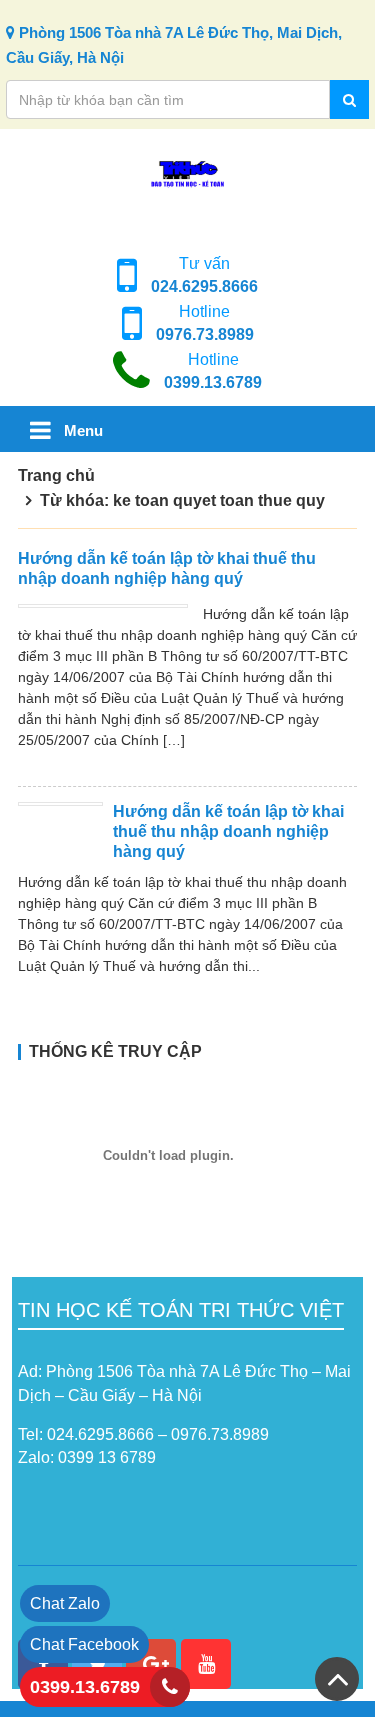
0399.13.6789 (213, 382)
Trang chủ (56, 475)
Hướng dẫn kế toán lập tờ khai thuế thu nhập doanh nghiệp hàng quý (228, 831)
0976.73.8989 (205, 334)
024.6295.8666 (204, 286)
